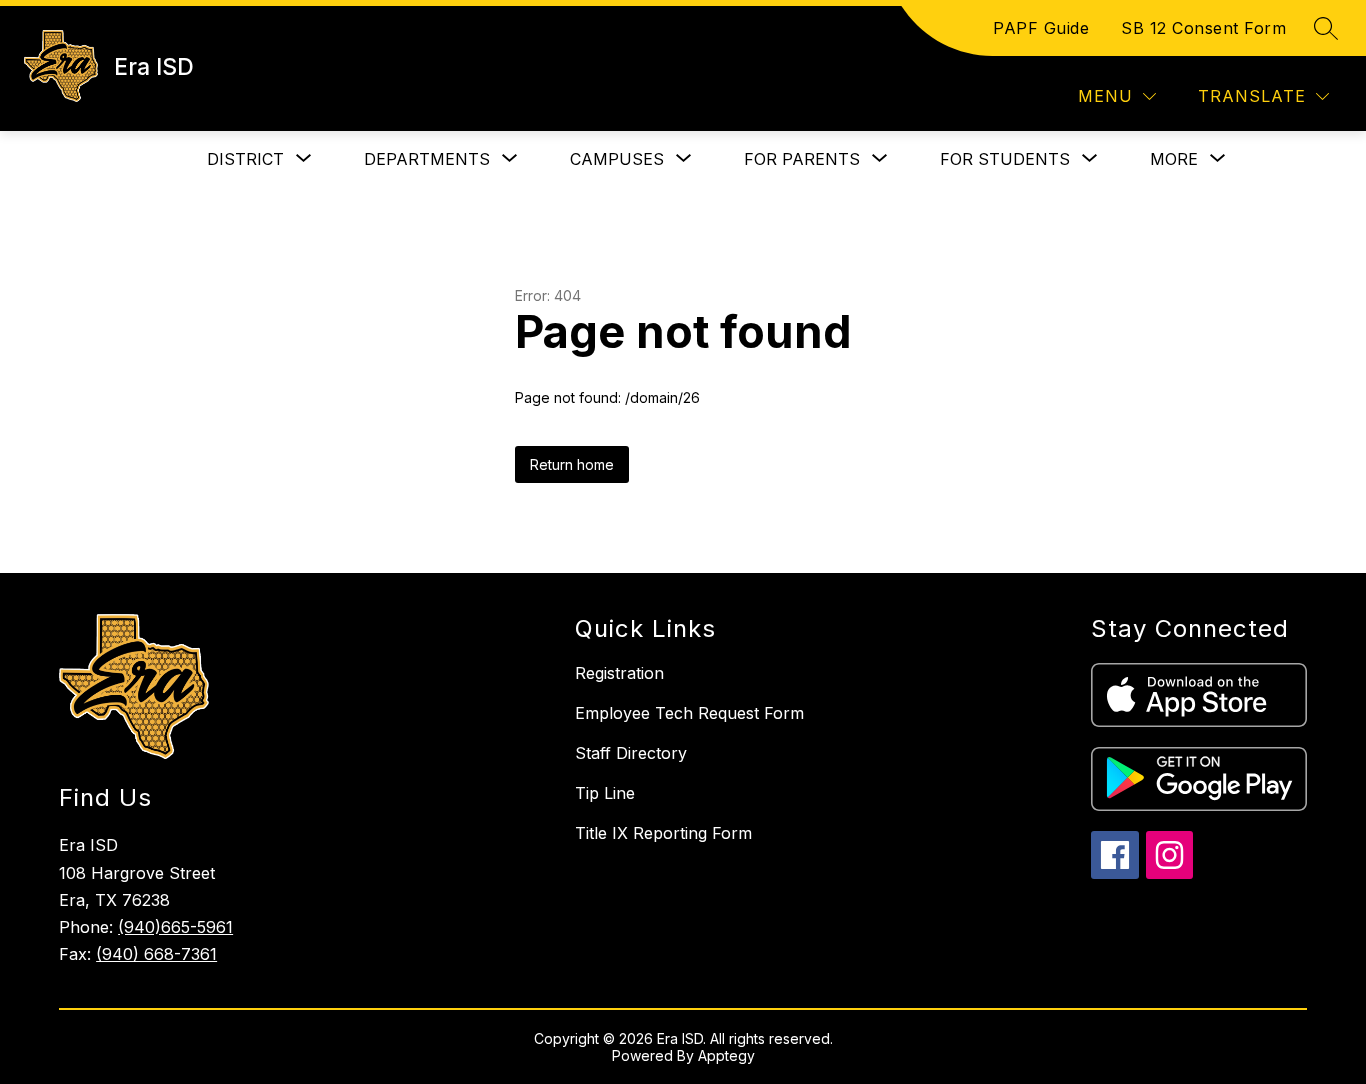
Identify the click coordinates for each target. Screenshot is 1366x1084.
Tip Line (605, 793)
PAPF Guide (1041, 28)
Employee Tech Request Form (689, 713)
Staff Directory (631, 753)
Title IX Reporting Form (663, 833)
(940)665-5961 (175, 927)
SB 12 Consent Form (1203, 28)
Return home (572, 464)
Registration (619, 673)
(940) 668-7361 (156, 954)
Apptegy (726, 1055)
